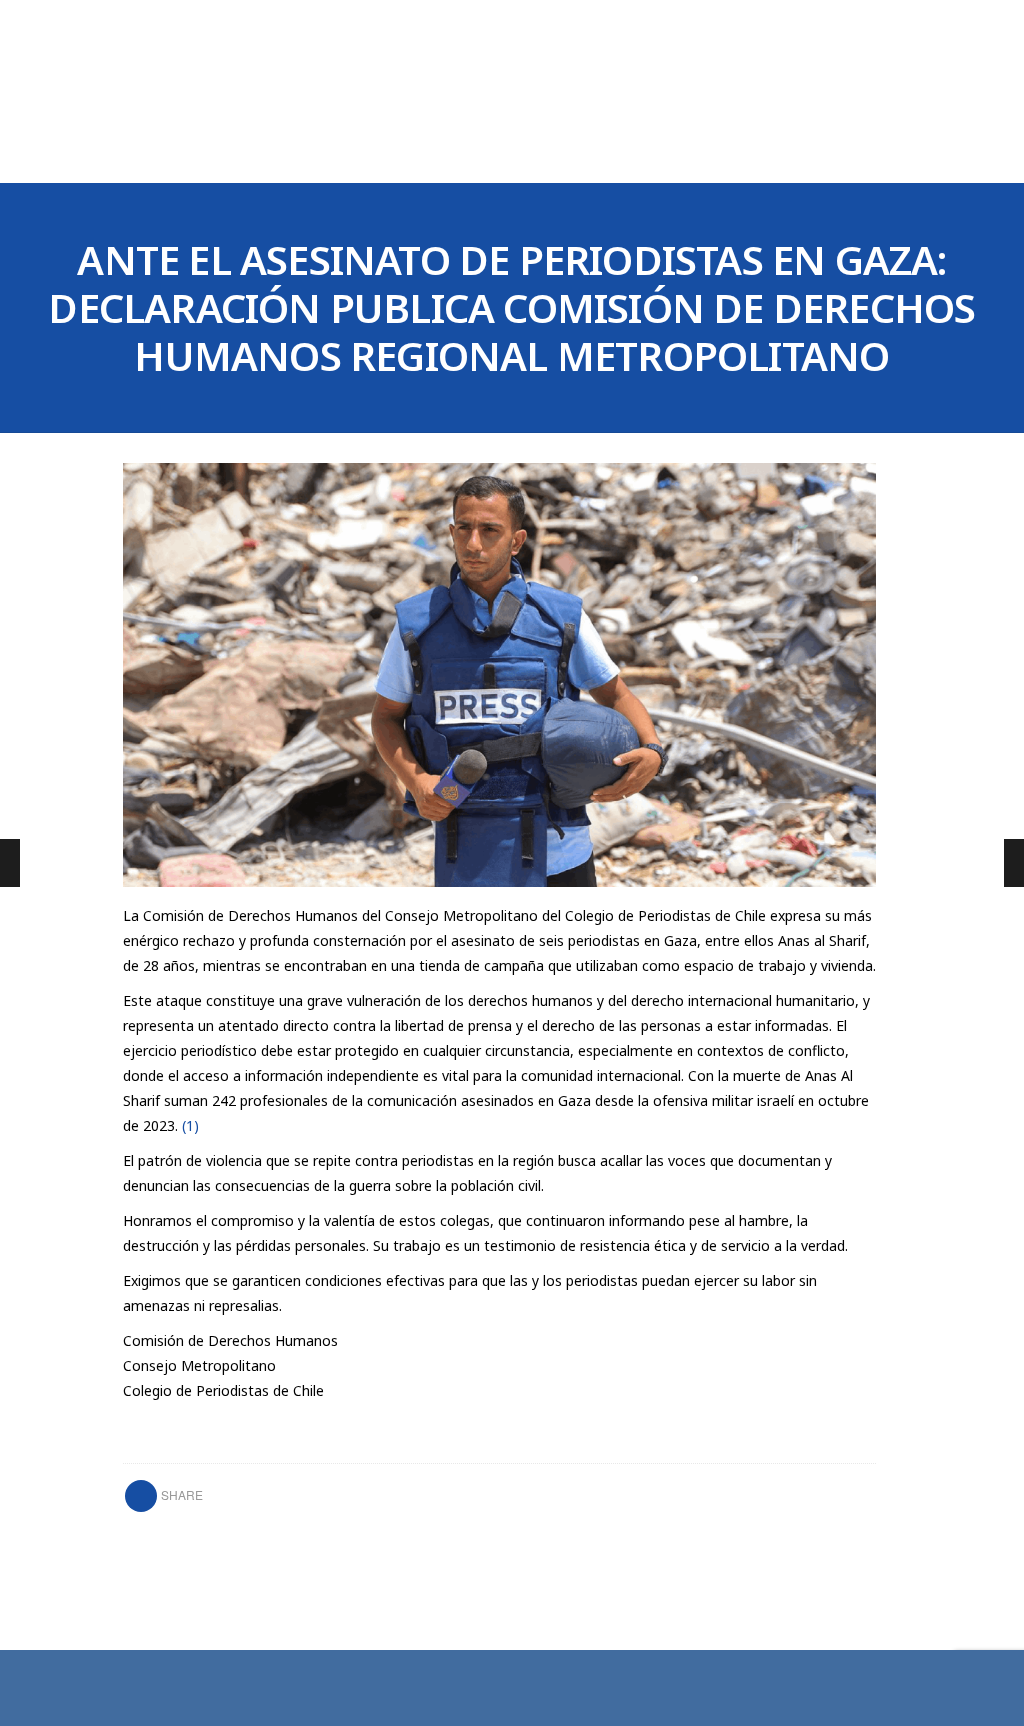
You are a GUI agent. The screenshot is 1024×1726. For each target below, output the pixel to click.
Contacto (649, 153)
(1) (190, 1125)
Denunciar (434, 153)
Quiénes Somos (301, 153)
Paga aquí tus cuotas (835, 154)
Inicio (185, 153)
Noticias (543, 153)
